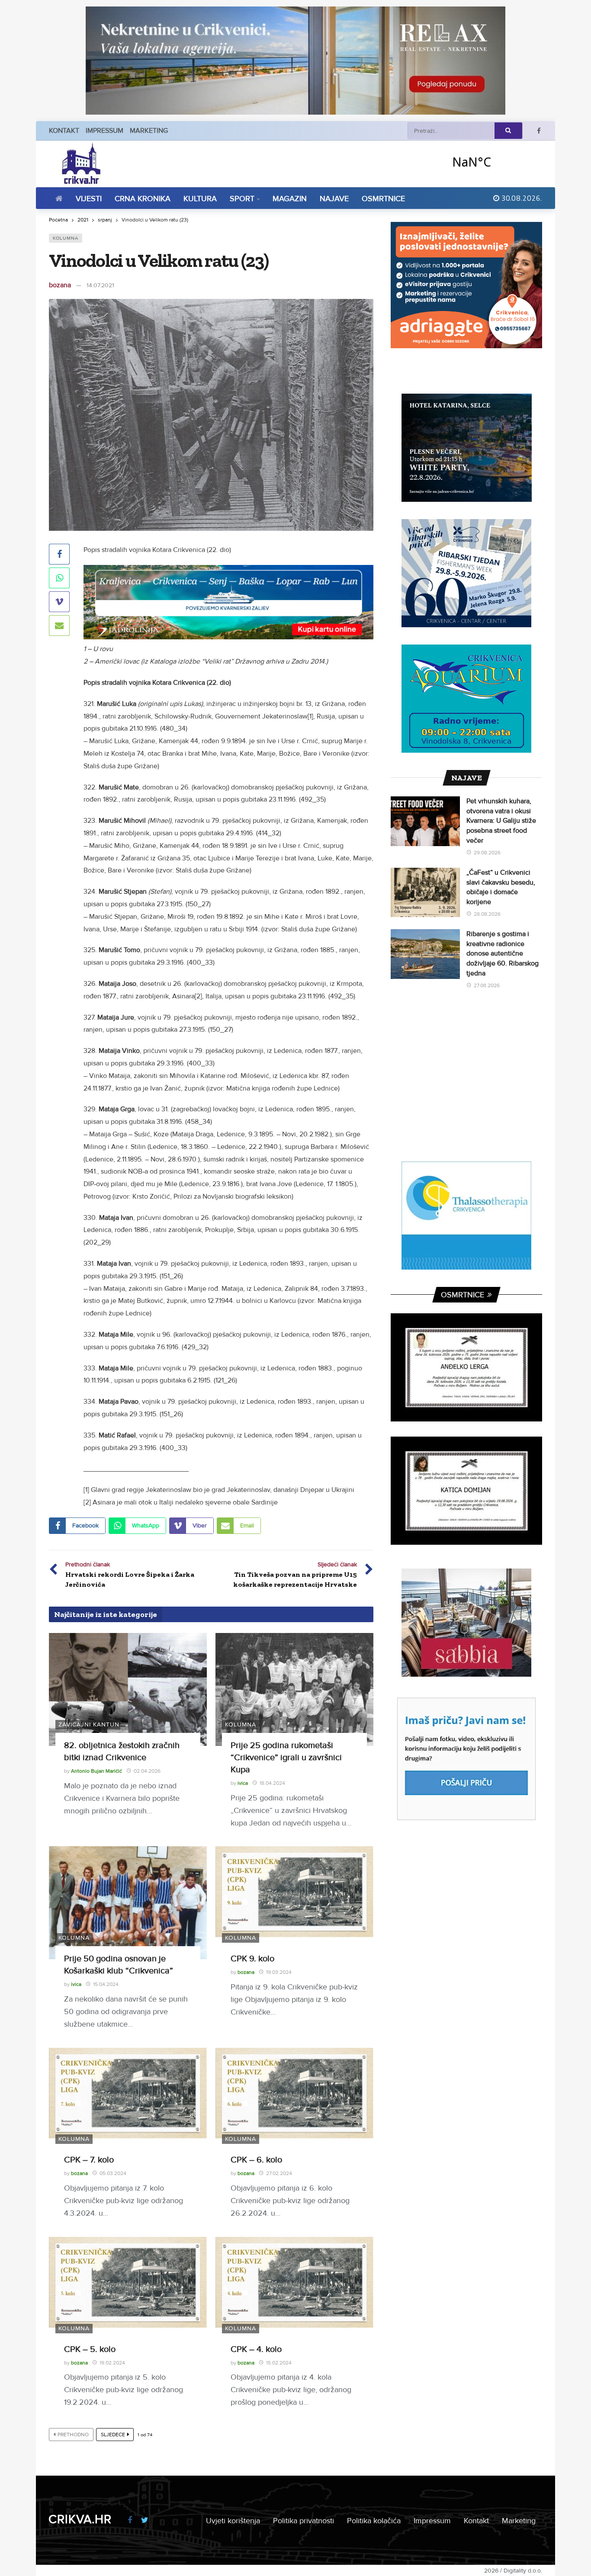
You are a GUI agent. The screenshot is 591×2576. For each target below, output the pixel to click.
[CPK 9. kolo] (294, 1903)
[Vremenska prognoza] (494, 162)
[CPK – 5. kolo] (128, 2293)
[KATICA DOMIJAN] (466, 1491)
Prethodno (73, 2435)
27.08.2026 (487, 986)
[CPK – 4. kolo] (294, 2293)
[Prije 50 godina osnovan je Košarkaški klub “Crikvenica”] (128, 1903)
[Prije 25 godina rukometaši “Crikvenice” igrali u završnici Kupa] (294, 1689)
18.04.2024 (272, 1783)
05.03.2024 (113, 2173)
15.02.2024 (279, 2363)
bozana (60, 285)
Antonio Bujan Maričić (96, 1771)
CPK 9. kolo (252, 1959)
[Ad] (295, 61)
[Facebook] (539, 131)
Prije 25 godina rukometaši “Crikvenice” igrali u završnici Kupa (286, 1758)
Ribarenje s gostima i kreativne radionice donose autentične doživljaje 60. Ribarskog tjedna (503, 953)
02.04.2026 (147, 1771)
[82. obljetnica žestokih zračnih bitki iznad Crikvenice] (128, 1689)
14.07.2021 (100, 285)
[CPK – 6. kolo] (294, 2104)
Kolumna (66, 238)
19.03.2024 (279, 1972)
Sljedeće (113, 2435)
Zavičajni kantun (89, 1724)
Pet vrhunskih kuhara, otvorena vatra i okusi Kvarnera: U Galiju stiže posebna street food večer (501, 821)
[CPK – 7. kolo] (128, 2104)
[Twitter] (145, 2520)
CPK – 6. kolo (256, 2160)
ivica (243, 1783)
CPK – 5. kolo (90, 2349)
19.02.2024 (112, 2363)
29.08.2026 (487, 853)
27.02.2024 (279, 2173)
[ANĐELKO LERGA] (466, 1367)
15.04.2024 (106, 1984)
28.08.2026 (487, 914)
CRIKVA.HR (80, 2519)
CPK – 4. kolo (256, 2349)
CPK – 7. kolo (89, 2160)
